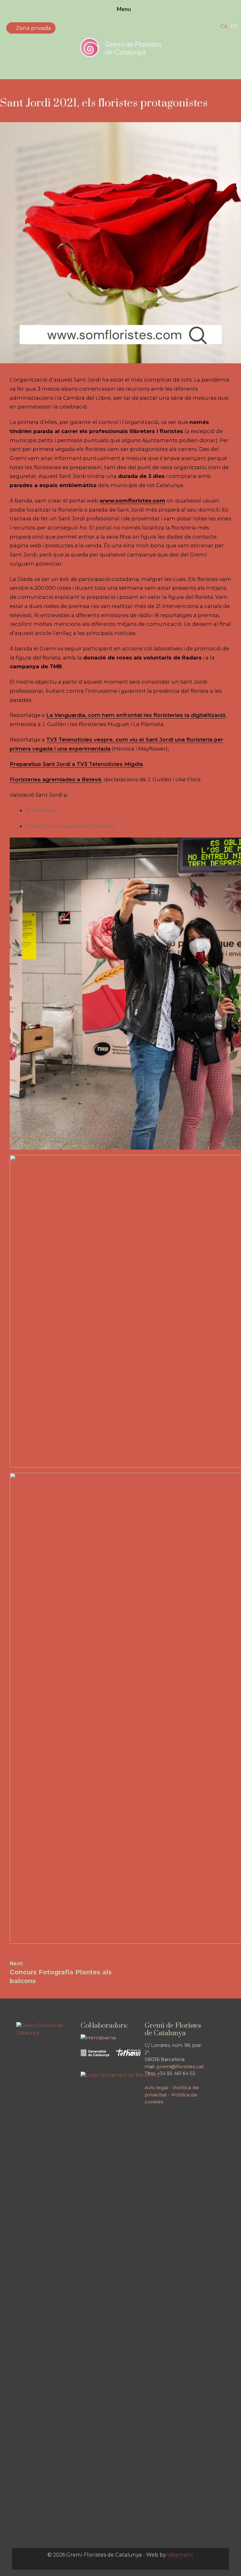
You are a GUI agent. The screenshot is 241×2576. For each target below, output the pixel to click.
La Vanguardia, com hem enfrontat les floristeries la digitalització (136, 715)
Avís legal (157, 2088)
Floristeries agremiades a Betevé (56, 779)
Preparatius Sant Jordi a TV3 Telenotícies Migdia (76, 764)
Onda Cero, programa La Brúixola (70, 826)
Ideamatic (180, 2555)
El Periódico (41, 810)
